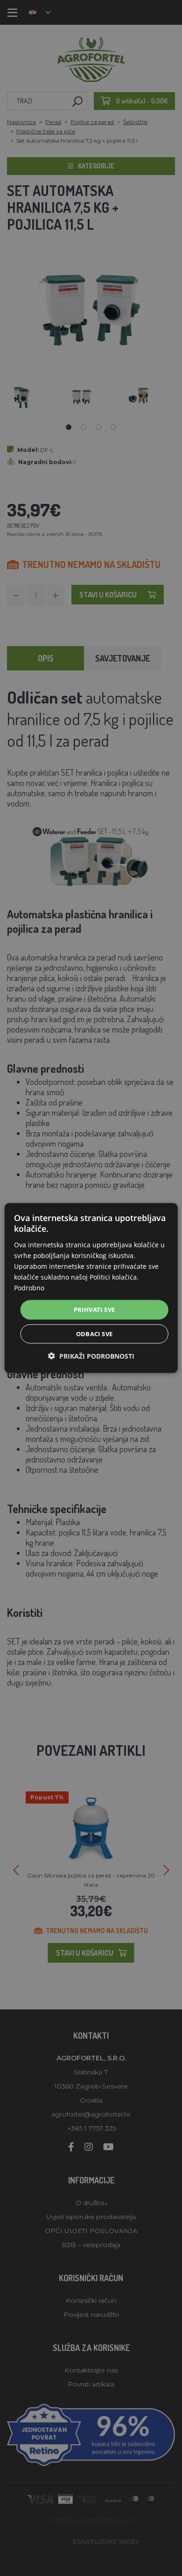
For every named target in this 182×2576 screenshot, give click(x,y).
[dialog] (91, 1288)
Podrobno (29, 1288)
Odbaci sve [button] (94, 1333)
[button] (91, 1356)
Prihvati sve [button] (94, 1310)
